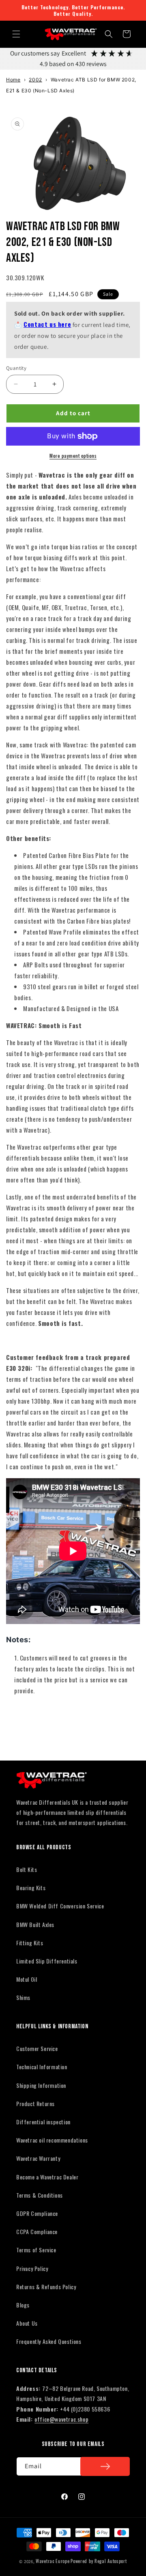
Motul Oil (27, 1979)
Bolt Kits (27, 1869)
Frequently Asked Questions (49, 2341)
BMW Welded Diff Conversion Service (60, 1906)
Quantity (16, 368)
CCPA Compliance (37, 2231)
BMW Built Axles (35, 1924)
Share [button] (22, 1715)
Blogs (23, 2305)
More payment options (73, 456)
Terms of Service (36, 2250)
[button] (16, 34)
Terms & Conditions (40, 2195)
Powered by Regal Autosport (99, 2561)
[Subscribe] (105, 2466)
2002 (35, 80)
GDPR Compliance (37, 2213)
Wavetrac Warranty (38, 2158)
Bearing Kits (31, 1888)
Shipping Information (41, 2085)
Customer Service (37, 2048)
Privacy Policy (32, 2268)
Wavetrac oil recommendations (52, 2140)
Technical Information (42, 2067)
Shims (23, 1997)
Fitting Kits (30, 1943)
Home (13, 80)
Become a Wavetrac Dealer (47, 2177)
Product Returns (35, 2103)
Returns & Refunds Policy (46, 2287)
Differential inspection (43, 2122)
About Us (27, 2323)
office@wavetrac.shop (61, 2419)
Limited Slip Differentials (47, 1961)
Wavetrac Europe (53, 2561)
